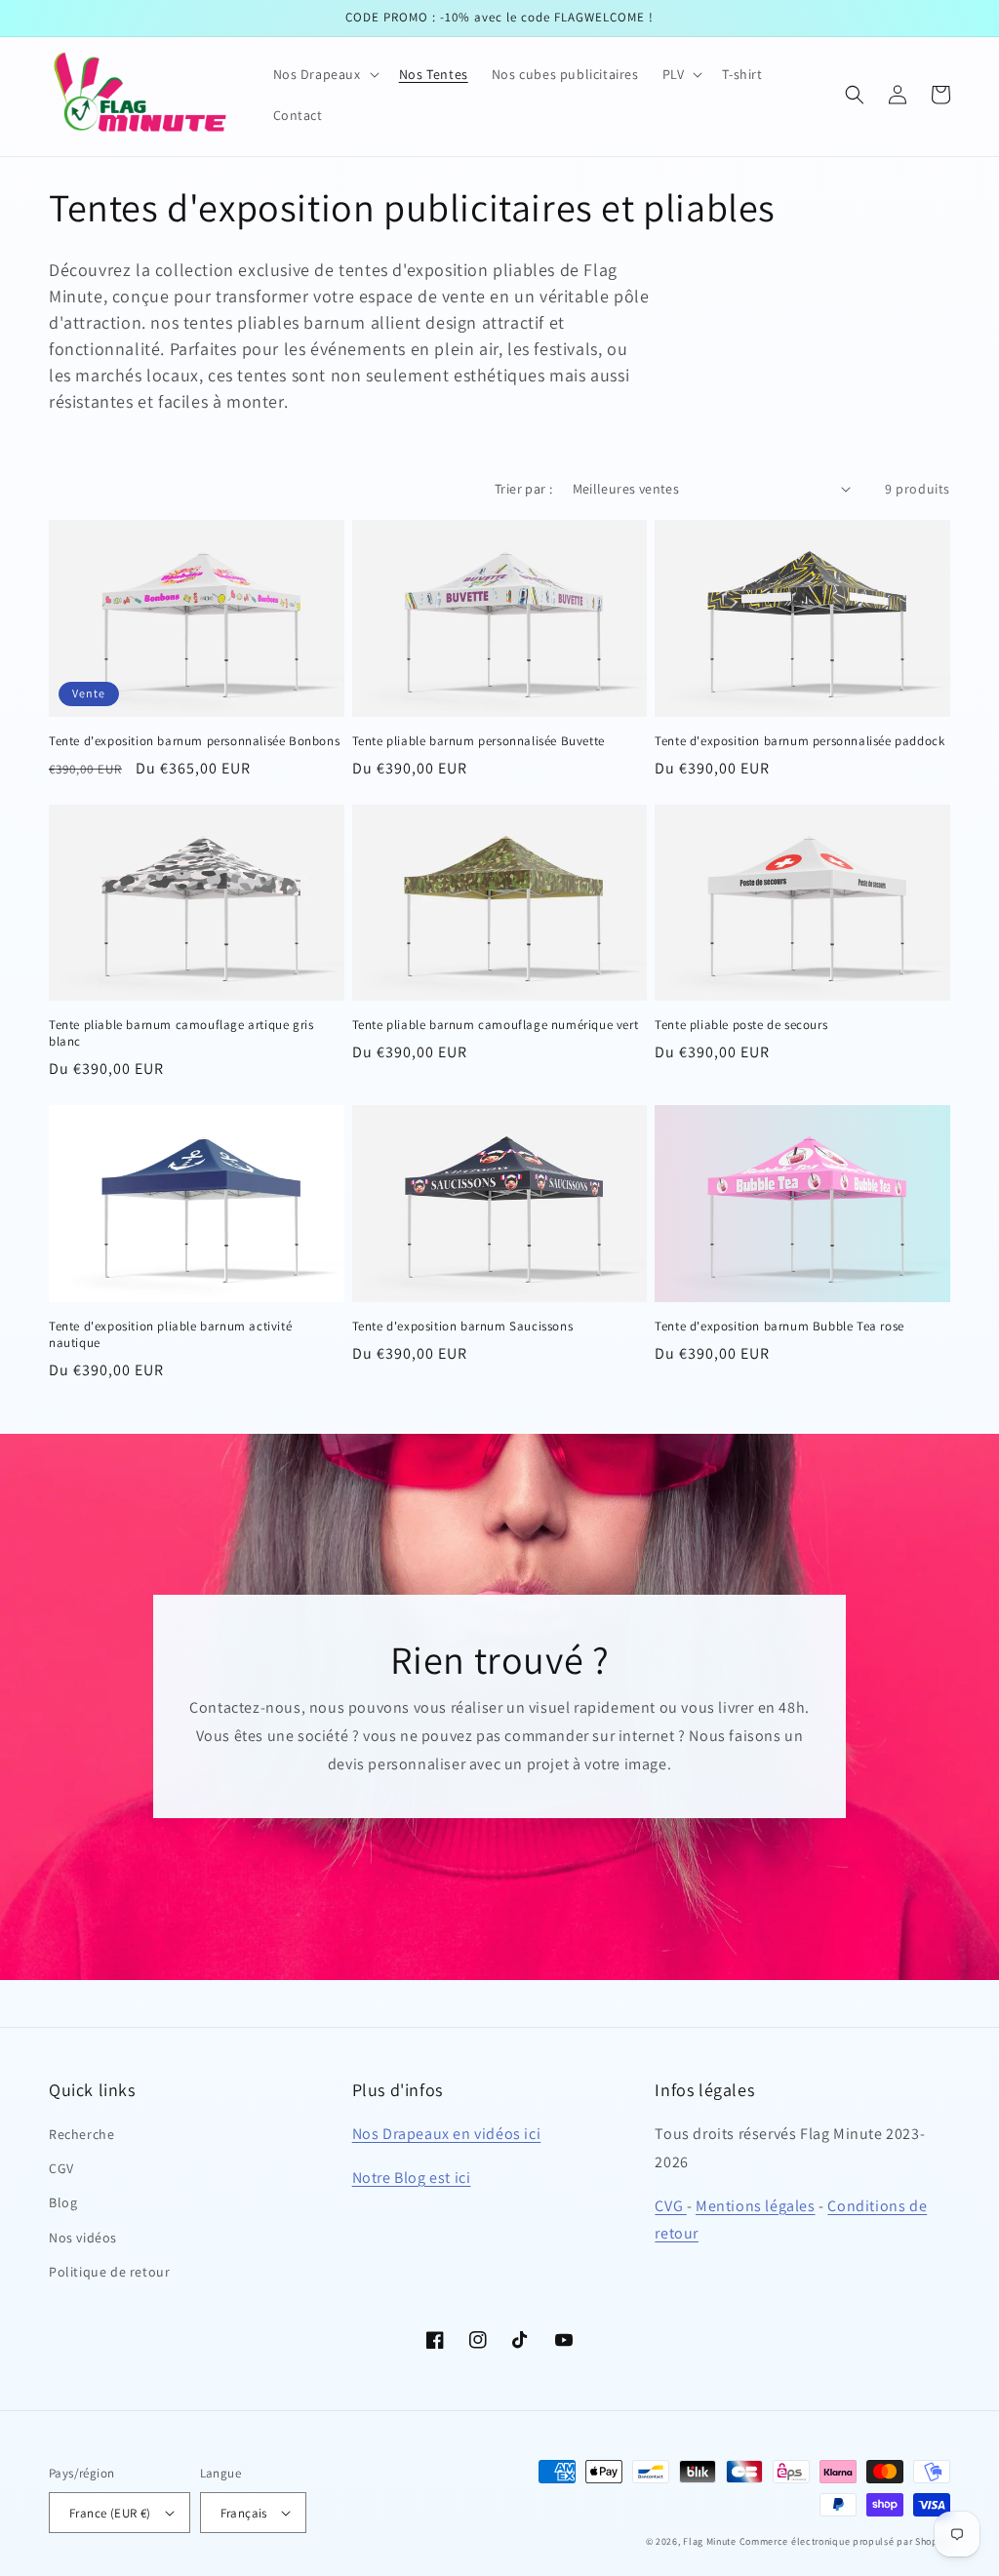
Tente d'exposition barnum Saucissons (463, 1327)
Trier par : (523, 489)
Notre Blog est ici (412, 2178)
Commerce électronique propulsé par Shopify (845, 2541)
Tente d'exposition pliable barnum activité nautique (170, 1335)
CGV (61, 2168)
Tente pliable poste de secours (741, 1025)
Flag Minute (710, 2541)
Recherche (81, 2134)
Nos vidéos (83, 2238)
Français (244, 2513)
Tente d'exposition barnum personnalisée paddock (799, 741)
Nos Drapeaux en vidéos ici (447, 2134)
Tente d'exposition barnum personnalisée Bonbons (194, 741)
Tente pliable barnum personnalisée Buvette (479, 741)
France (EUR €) (110, 2513)
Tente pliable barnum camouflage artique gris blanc (181, 1033)
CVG (670, 2206)
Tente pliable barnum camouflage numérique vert (496, 1025)
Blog (63, 2202)
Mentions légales (756, 2206)
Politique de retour (109, 2272)
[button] (324, 74)
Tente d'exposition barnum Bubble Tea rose (779, 1327)
